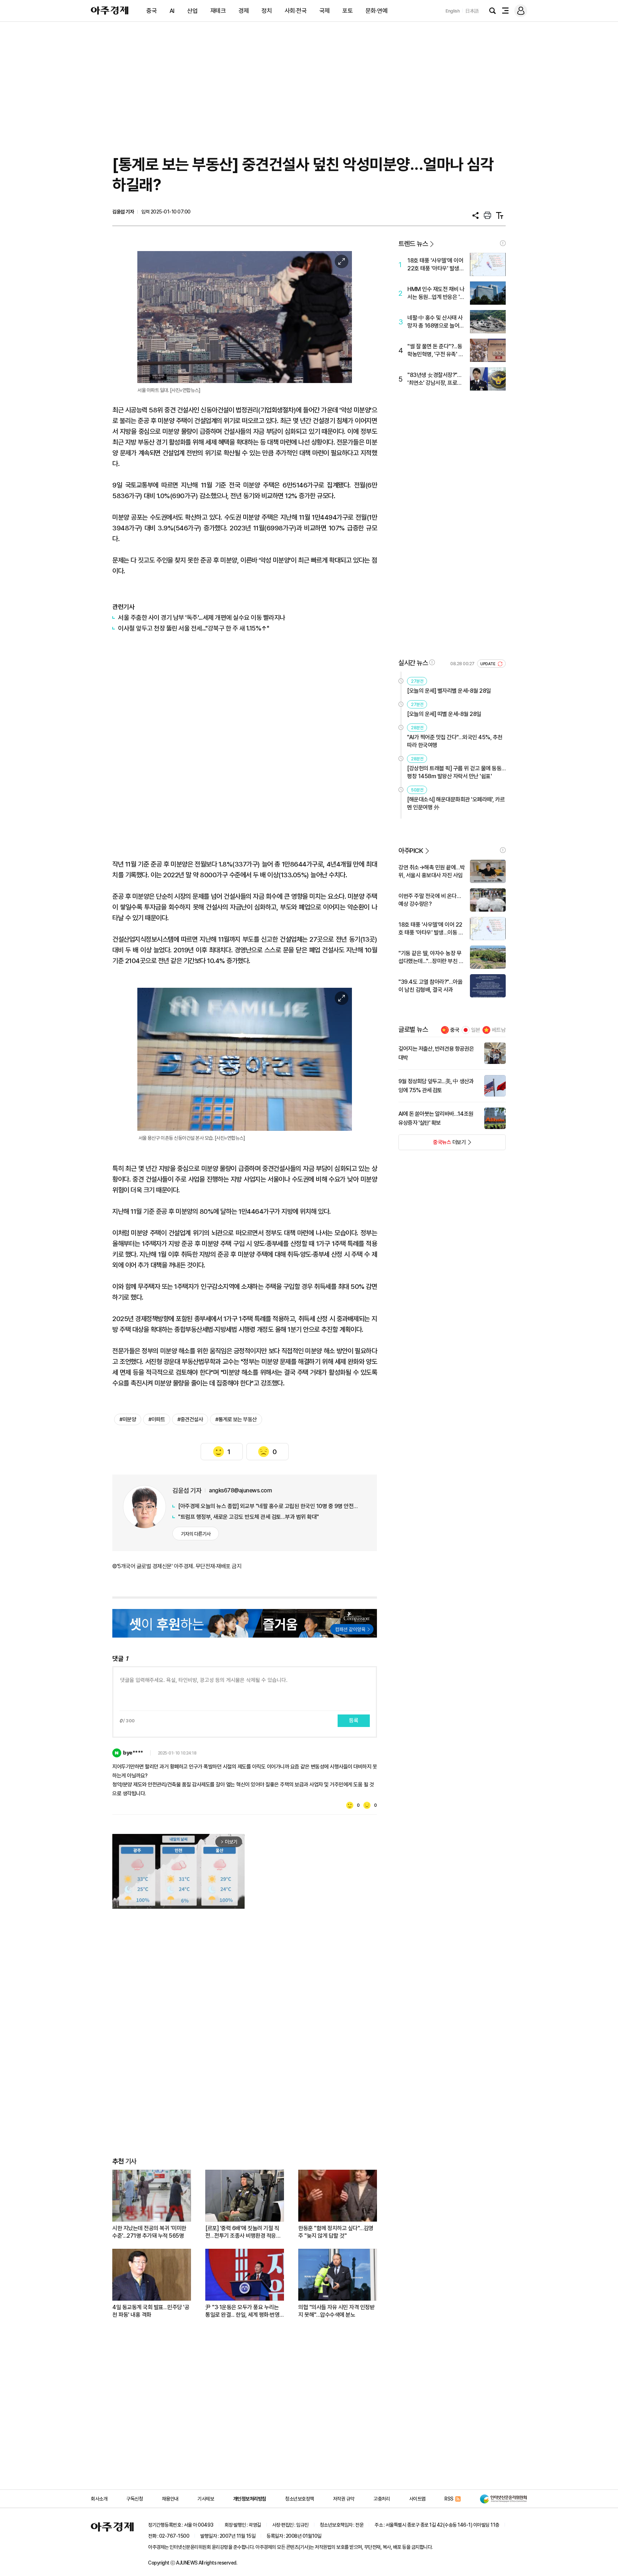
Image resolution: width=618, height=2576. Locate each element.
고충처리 (382, 2499)
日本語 (472, 11)
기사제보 (206, 2499)
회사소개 (99, 2499)
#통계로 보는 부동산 (236, 1419)
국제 (325, 11)
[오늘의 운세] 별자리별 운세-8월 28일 (449, 691)
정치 (267, 11)
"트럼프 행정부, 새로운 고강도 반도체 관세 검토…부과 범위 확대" (249, 1517)
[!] (503, 243)
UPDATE (488, 664)
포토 (347, 11)
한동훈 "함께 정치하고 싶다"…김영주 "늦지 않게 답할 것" (336, 2232)
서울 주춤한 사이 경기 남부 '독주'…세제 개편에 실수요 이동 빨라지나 (202, 617)
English (453, 11)
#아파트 (157, 1419)
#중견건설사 (190, 1419)
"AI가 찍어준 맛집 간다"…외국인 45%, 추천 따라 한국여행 (455, 741)
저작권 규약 (344, 2499)
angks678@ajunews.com (240, 1490)
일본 (476, 1030)
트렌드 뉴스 (413, 244)
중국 (151, 11)
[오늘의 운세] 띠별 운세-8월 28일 (444, 714)
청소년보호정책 (300, 2499)
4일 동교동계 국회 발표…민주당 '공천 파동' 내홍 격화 (151, 2311)
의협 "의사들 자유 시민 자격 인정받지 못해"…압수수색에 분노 (336, 2311)
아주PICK (411, 851)
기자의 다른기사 (196, 1534)
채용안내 (170, 2499)
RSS (449, 2499)
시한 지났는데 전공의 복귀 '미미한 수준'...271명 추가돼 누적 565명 (149, 2232)
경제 (244, 11)
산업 (192, 11)
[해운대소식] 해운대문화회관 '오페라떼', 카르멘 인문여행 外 (456, 803)
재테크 (218, 11)
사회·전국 (296, 11)
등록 (354, 1721)
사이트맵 (417, 2499)
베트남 (499, 1030)
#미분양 (128, 1419)
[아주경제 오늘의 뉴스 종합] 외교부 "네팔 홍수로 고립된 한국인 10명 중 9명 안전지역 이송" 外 (270, 1506)
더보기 (432, 1144)
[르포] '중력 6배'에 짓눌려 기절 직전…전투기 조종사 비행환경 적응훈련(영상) (243, 2232)
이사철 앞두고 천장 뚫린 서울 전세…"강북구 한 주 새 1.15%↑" (193, 628)
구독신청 (134, 2499)
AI (172, 11)
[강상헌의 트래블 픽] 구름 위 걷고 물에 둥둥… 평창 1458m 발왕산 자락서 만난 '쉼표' (456, 772)
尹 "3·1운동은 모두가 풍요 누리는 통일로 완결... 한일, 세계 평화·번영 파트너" (242, 2311)
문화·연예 (377, 11)
